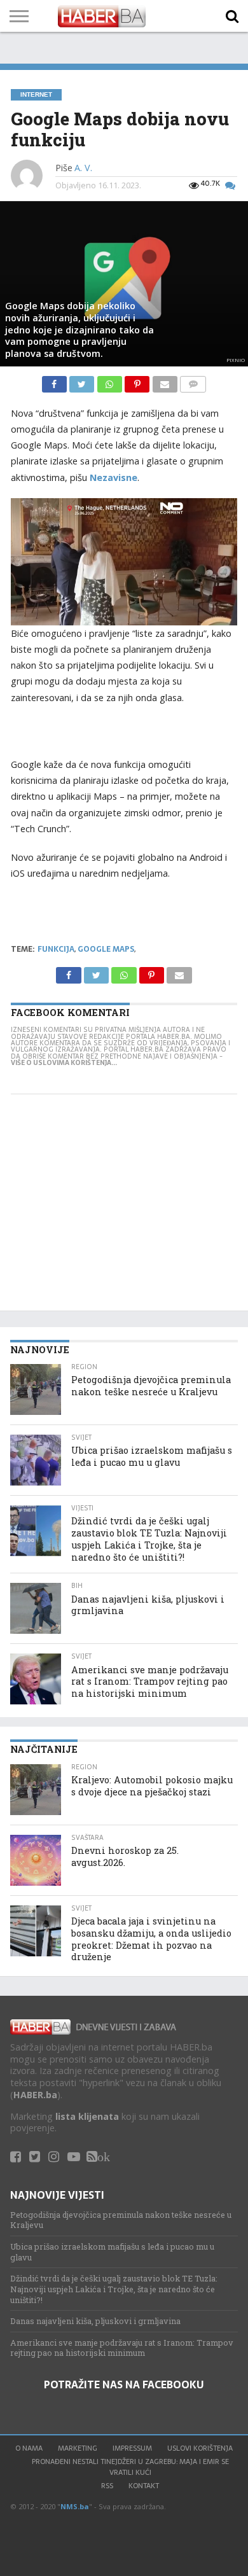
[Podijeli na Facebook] (56, 381)
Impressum (132, 2448)
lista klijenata (87, 2116)
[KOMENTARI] (193, 381)
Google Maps (106, 949)
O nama (29, 2448)
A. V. (83, 168)
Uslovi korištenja (200, 2448)
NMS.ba (75, 2506)
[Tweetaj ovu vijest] (83, 381)
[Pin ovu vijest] (138, 381)
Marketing (78, 2448)
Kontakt (144, 2486)
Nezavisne (114, 477)
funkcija (56, 949)
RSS (107, 2486)
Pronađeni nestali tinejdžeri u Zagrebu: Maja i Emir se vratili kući (130, 2467)
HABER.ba (35, 2095)
